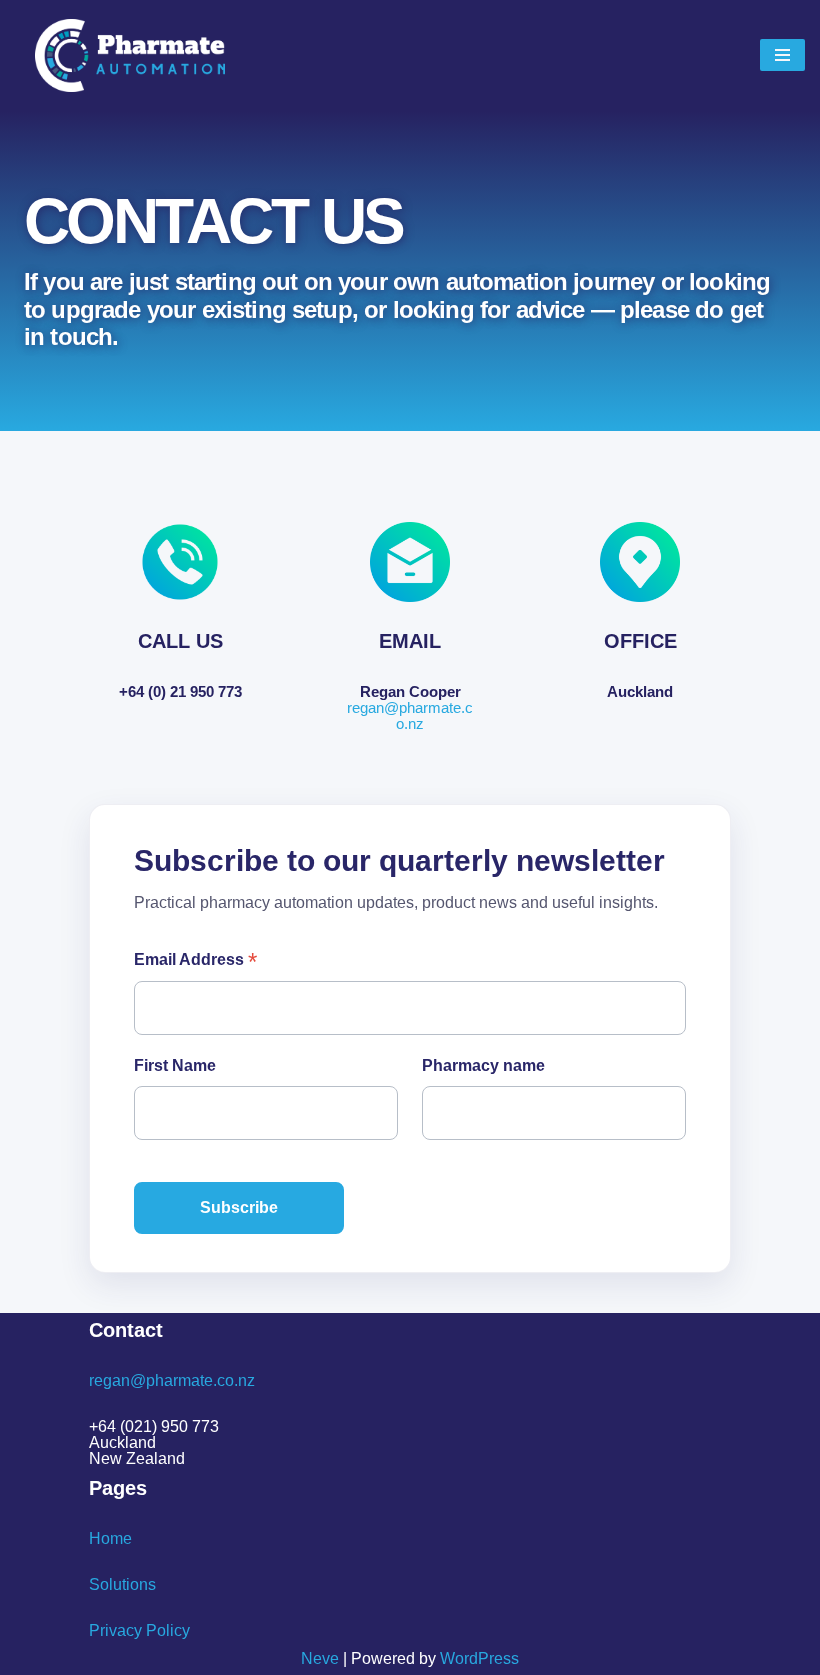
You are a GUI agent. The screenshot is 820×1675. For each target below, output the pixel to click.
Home (110, 1538)
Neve (320, 1658)
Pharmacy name (483, 1065)
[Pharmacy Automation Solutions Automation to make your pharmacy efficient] (130, 55)
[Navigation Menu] (782, 55)
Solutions (122, 1584)
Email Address (195, 961)
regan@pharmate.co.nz (410, 715)
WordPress (479, 1658)
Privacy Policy (139, 1630)
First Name (175, 1065)
